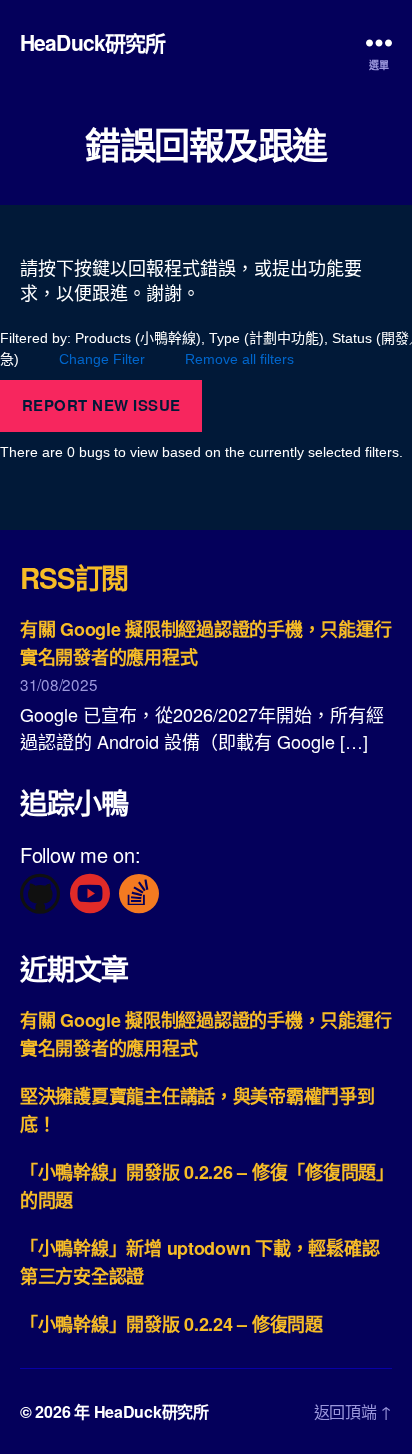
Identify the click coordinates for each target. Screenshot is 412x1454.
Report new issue (101, 405)
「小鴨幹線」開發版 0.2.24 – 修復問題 (171, 1324)
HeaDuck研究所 (92, 42)
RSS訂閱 (74, 577)
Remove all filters (239, 359)
